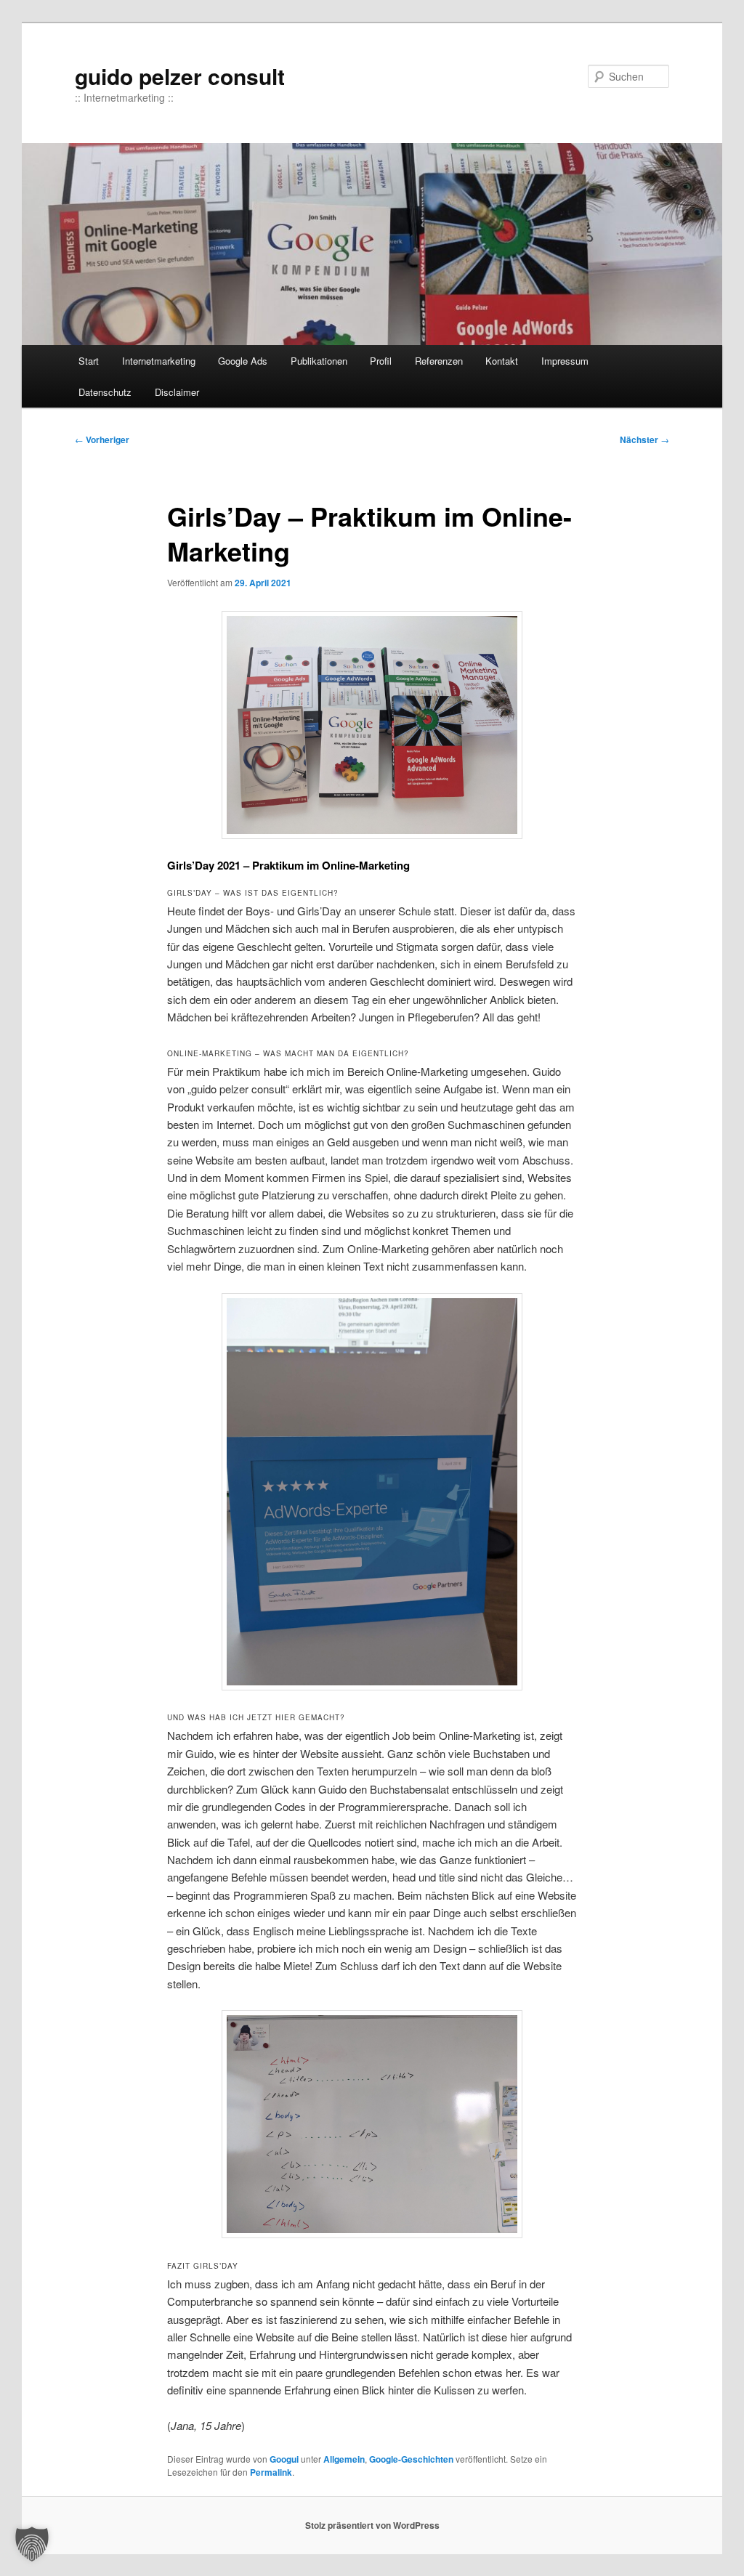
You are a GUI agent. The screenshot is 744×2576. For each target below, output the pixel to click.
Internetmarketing (159, 361)
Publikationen (319, 361)
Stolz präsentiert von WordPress (372, 2525)
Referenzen (439, 361)
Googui (284, 2459)
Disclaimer (177, 392)
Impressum (565, 361)
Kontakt (502, 361)
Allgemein (344, 2459)
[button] (32, 2544)
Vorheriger (102, 440)
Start (89, 361)
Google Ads (243, 361)
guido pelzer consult (180, 76)
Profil (381, 361)
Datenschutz (105, 392)
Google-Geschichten (411, 2459)
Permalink (271, 2472)
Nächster (644, 440)
